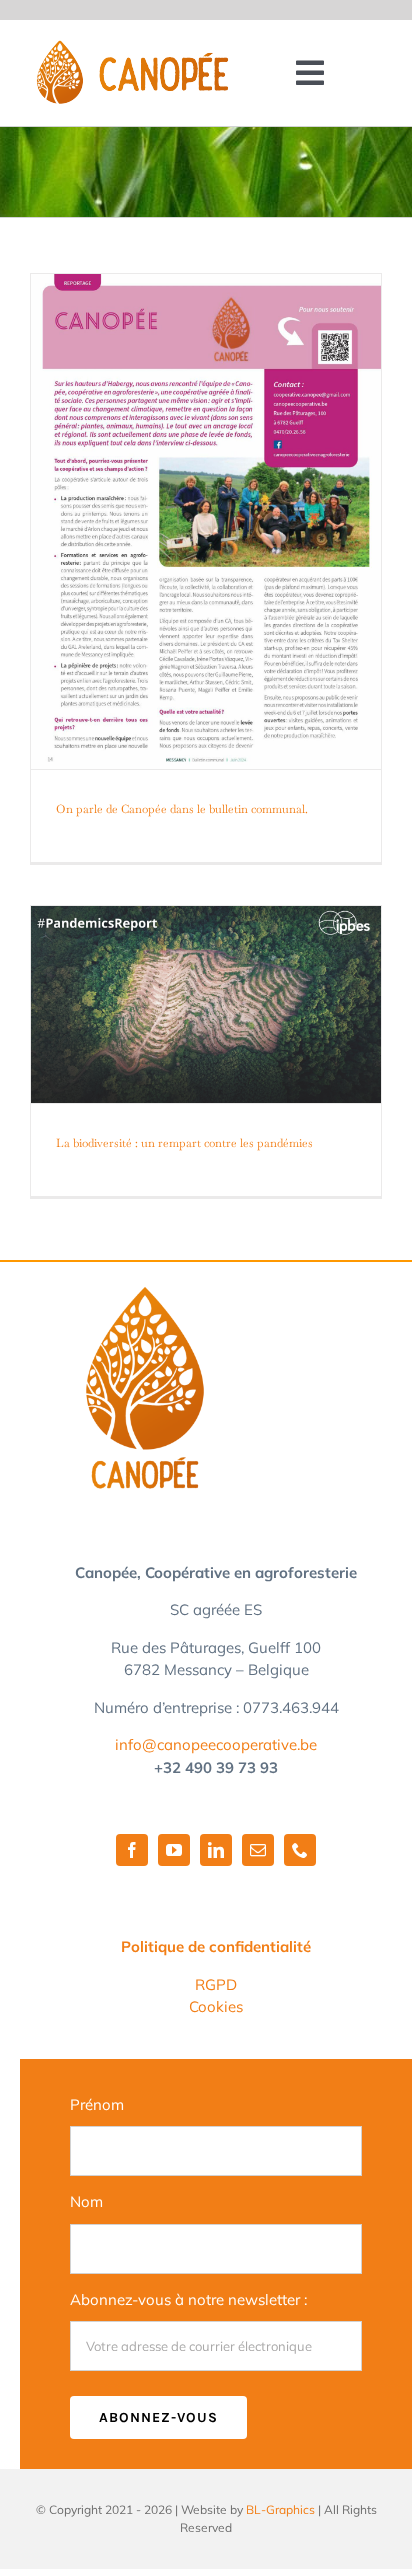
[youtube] (174, 1850)
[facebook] (132, 1850)
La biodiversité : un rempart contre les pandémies (184, 1142)
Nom (86, 2201)
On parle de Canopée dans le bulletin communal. (182, 808)
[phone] (300, 1850)
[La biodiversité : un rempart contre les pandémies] (206, 1004)
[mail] (258, 1850)
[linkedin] (216, 1850)
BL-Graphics (280, 2509)
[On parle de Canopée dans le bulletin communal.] (206, 521)
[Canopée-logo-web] (132, 49)
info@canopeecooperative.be (216, 1744)
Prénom (97, 2104)
